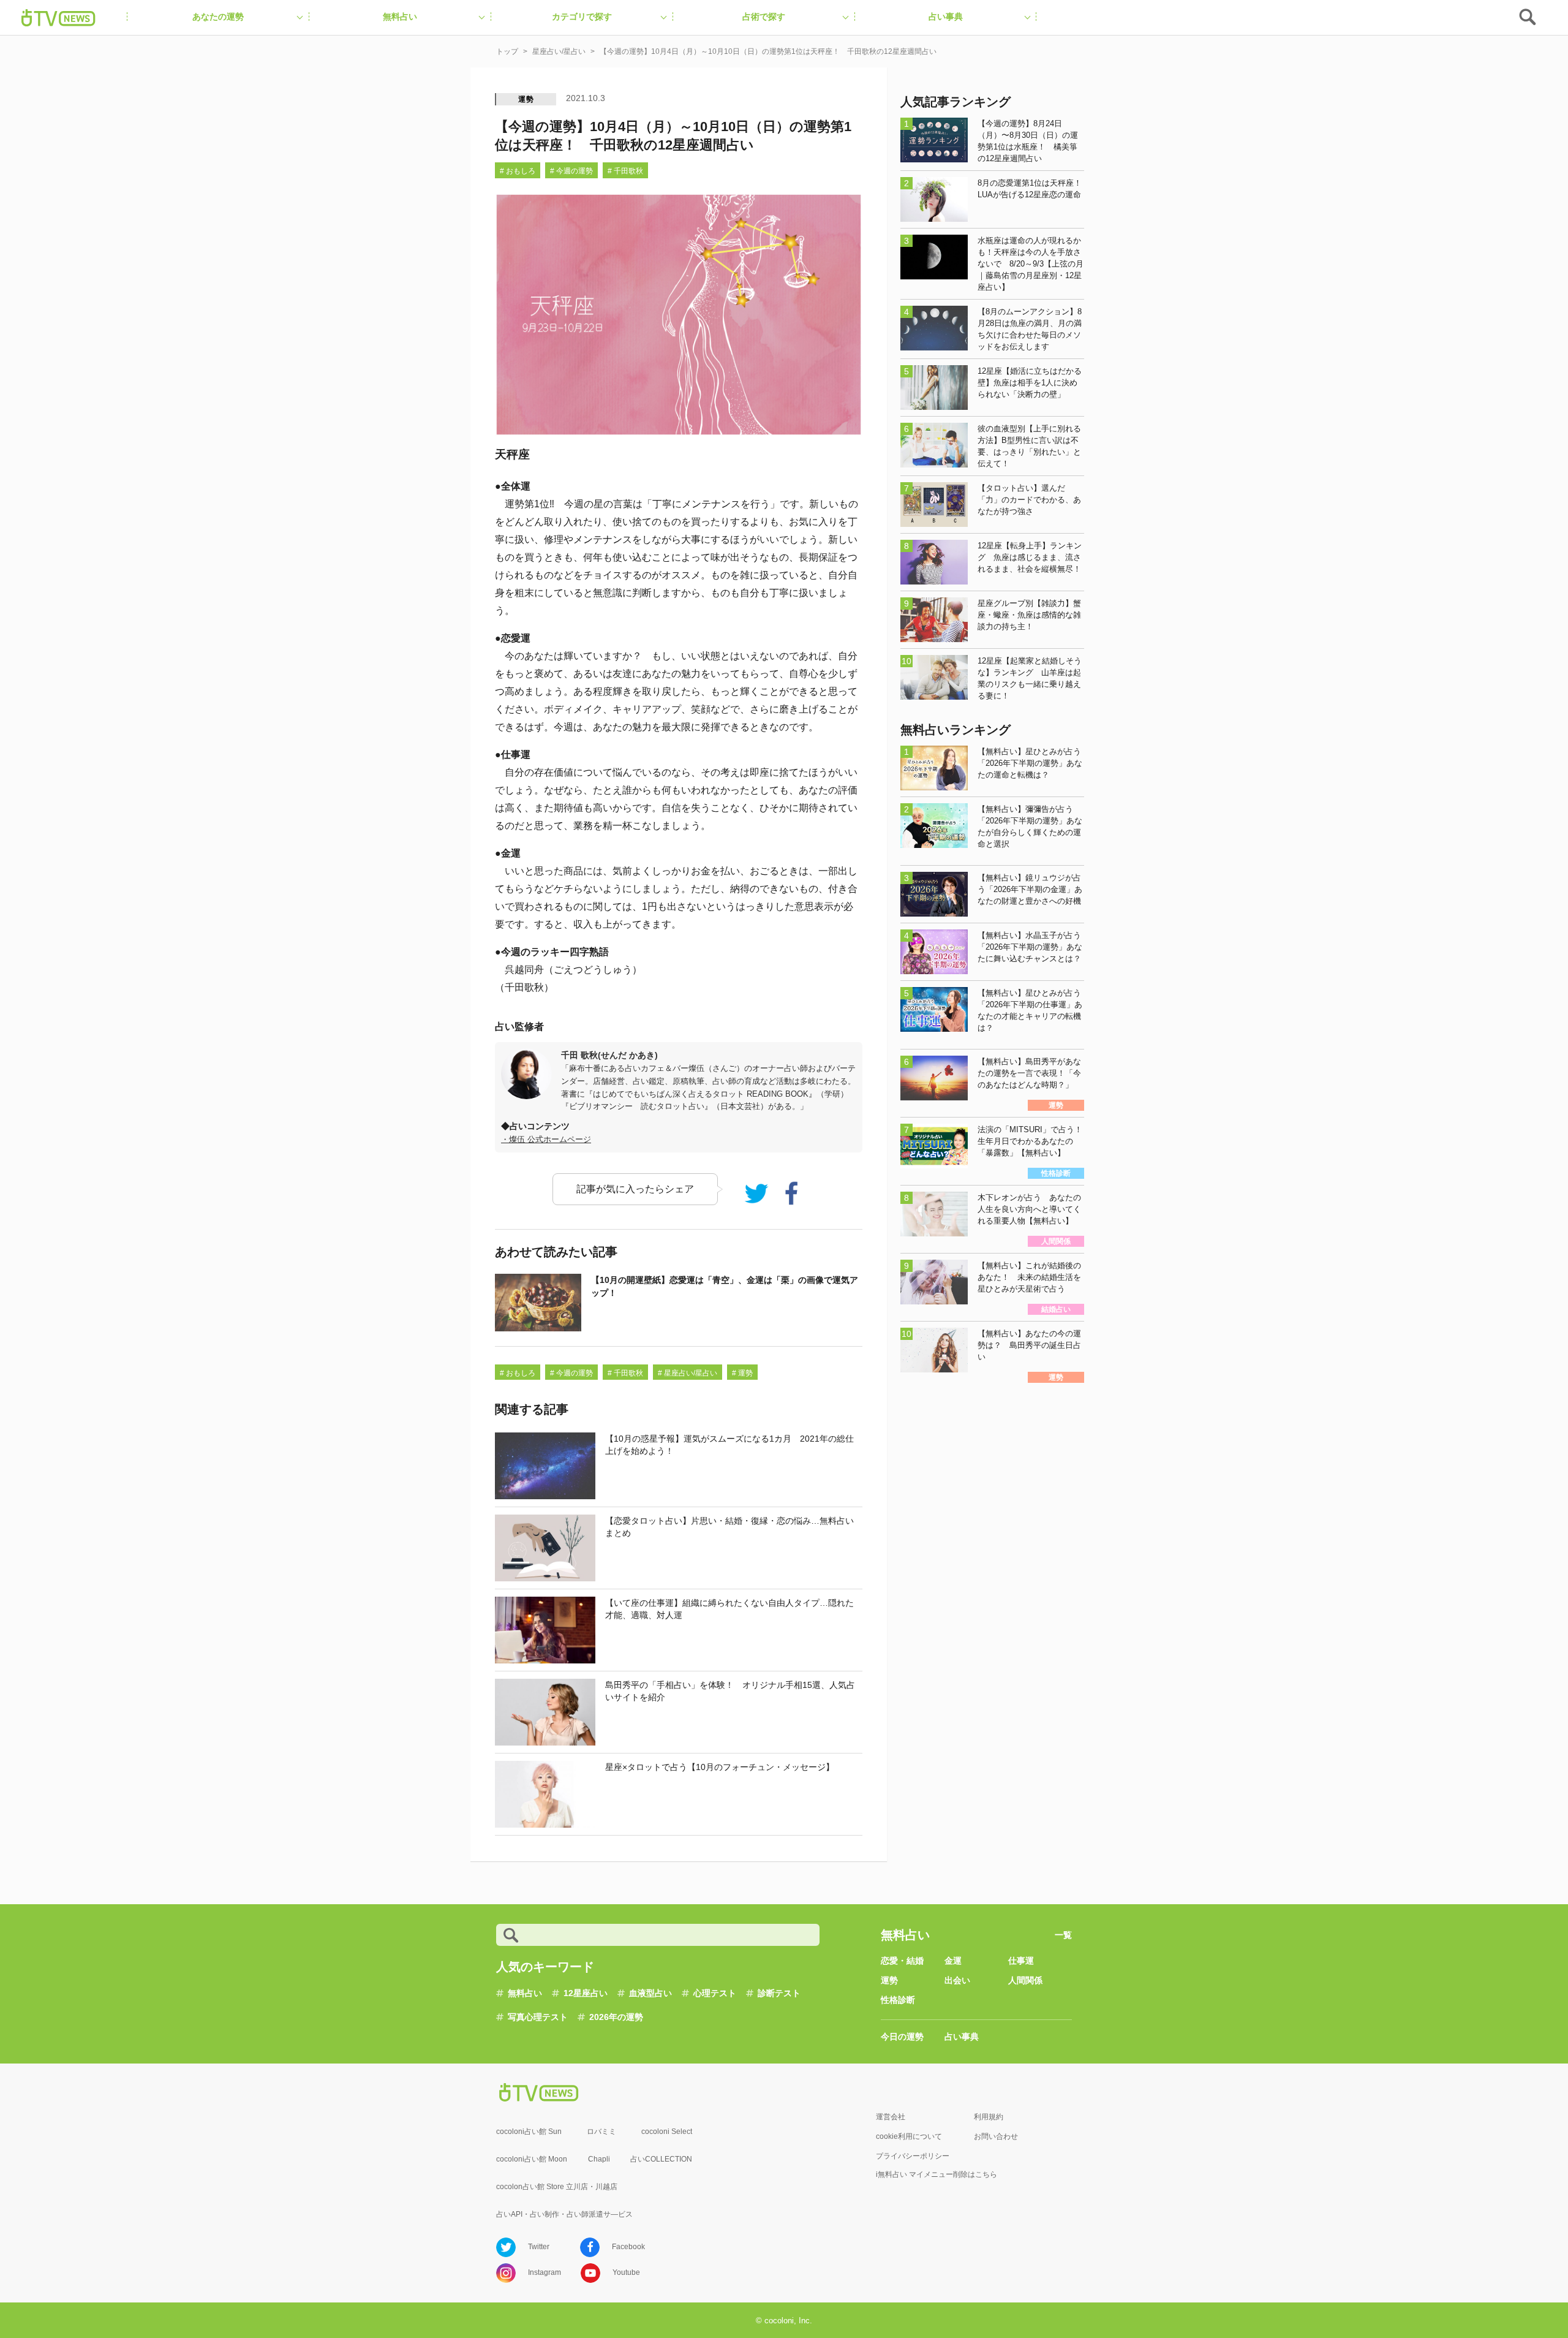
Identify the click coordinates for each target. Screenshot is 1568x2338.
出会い (957, 1980)
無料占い (525, 1993)
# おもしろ (518, 171)
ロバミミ (601, 2132)
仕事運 (1021, 1961)
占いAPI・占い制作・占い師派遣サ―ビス (564, 2214)
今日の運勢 (902, 2037)
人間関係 (1025, 1980)
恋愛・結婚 (902, 1961)
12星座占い (586, 1993)
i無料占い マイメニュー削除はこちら (937, 2174)
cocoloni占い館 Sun (529, 2132)
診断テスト (779, 1993)
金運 (953, 1961)
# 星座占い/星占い (688, 1373)
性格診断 (898, 2000)
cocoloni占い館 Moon (532, 2159)
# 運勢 (742, 1373)
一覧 (1063, 1935)
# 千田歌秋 (625, 171)
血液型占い (650, 1993)
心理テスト (715, 1993)
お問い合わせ (996, 2136)
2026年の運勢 (616, 2017)
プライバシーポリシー (913, 2156)
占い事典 (962, 2037)
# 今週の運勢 (571, 171)
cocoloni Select (667, 2132)
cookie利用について (909, 2136)
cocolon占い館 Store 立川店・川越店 (557, 2187)
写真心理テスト (538, 2017)
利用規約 (989, 2117)
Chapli (599, 2159)
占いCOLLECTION (661, 2159)
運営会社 (891, 2117)
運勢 (526, 99)
